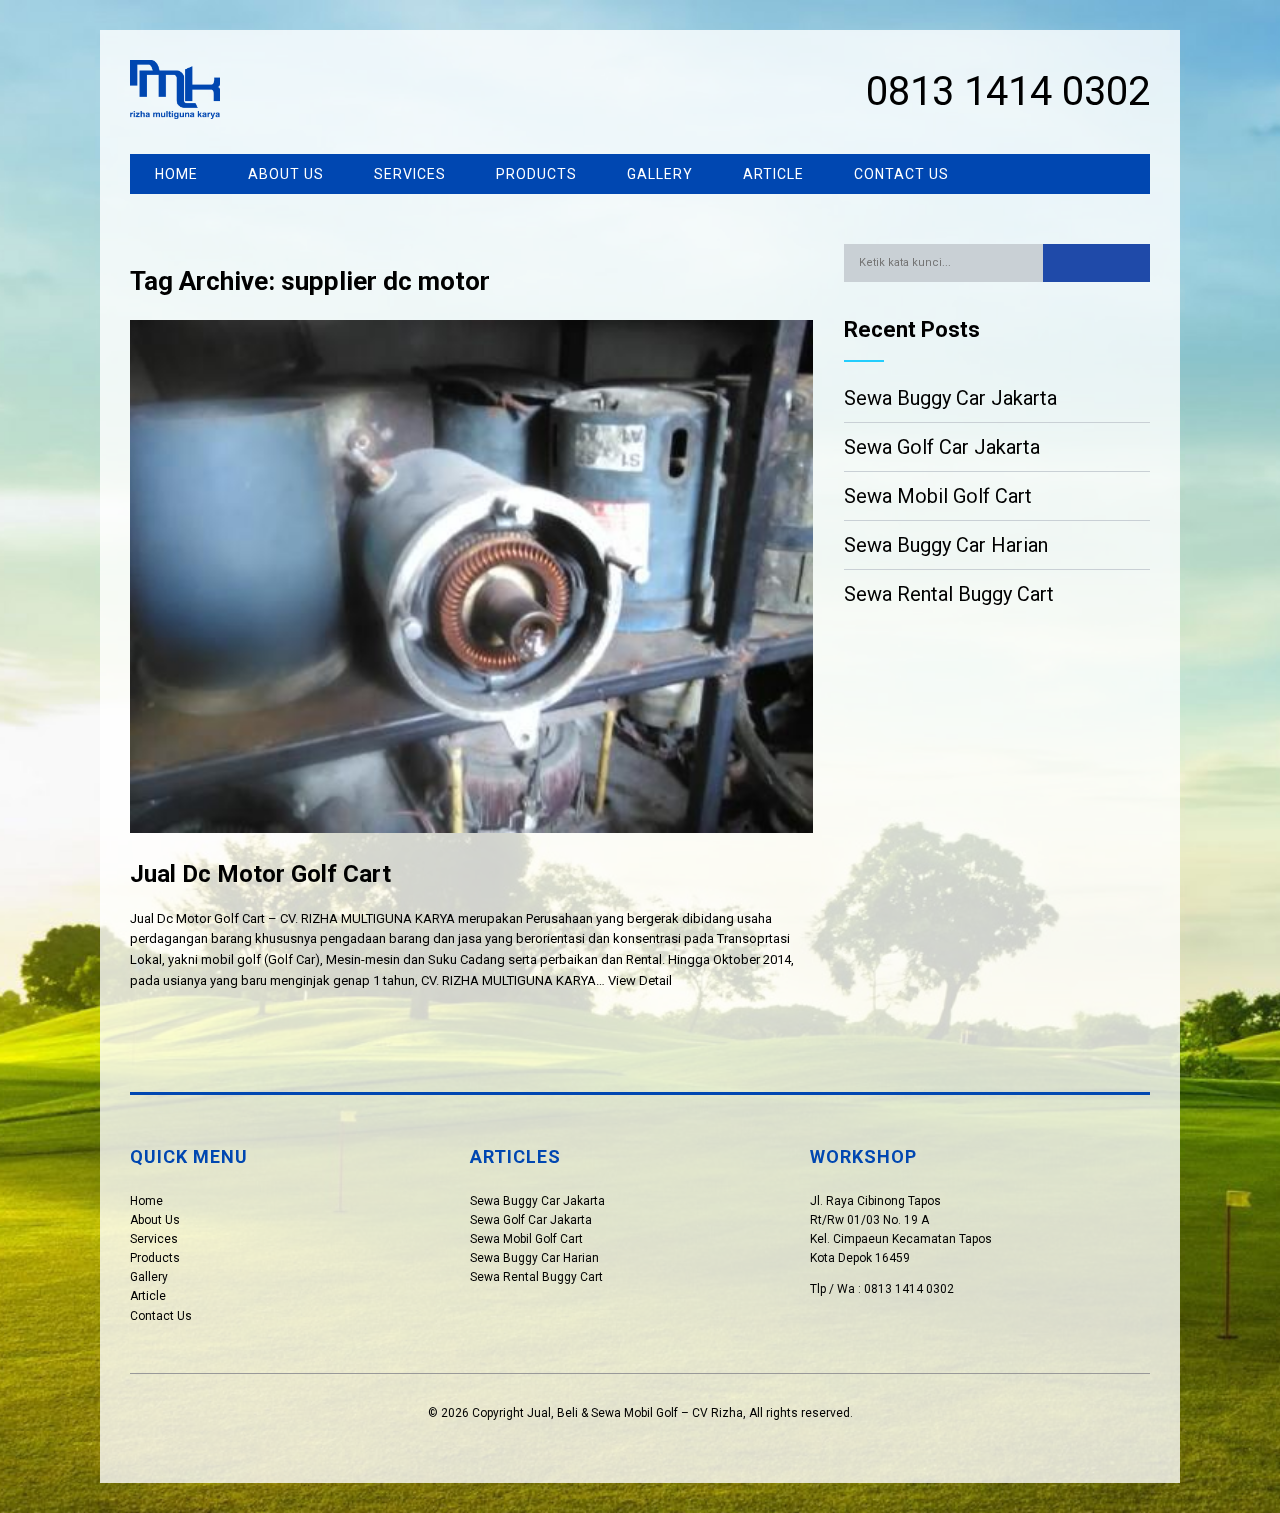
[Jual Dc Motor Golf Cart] (471, 848)
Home (176, 174)
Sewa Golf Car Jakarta (942, 447)
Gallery (660, 174)
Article (773, 174)
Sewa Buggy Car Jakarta (950, 398)
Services (410, 174)
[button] (1096, 263)
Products (536, 174)
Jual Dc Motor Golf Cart (260, 874)
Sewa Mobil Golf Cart (938, 496)
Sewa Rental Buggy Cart (949, 594)
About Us (286, 174)
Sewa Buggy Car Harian (946, 545)
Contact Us (901, 174)
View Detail (640, 980)
